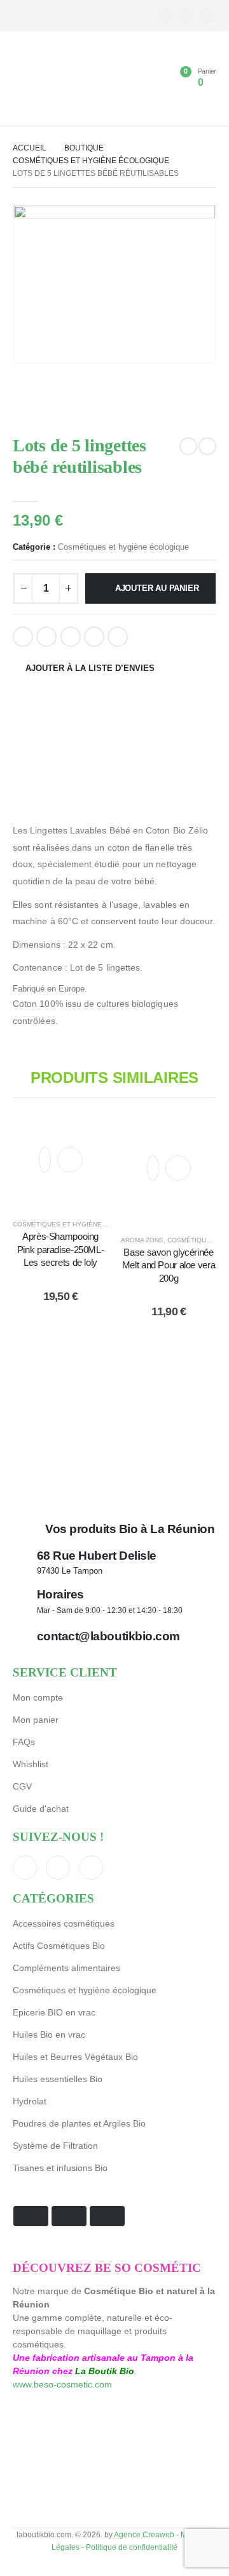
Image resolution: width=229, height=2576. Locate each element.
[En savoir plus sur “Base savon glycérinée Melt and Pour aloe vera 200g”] (178, 1168)
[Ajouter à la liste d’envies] (45, 1160)
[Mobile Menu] (22, 79)
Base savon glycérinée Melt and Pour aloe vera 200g (169, 1265)
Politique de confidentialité (132, 2547)
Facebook (23, 637)
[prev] (188, 446)
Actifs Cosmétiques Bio (59, 1946)
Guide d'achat (41, 1809)
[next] (207, 446)
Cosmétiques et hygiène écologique (123, 547)
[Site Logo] (60, 82)
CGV (22, 1786)
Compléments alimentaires (66, 1968)
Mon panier (36, 1720)
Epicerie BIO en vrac (54, 2012)
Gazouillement (46, 637)
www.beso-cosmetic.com (62, 2384)
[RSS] (186, 16)
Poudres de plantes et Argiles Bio (79, 2123)
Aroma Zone (142, 1240)
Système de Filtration (55, 2146)
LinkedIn (71, 637)
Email (118, 637)
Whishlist (31, 1764)
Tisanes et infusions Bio (60, 2168)
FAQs (24, 1742)
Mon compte (38, 1697)
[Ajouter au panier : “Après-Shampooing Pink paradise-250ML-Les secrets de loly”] (70, 1160)
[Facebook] (165, 16)
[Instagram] (207, 16)
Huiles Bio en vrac (49, 2035)
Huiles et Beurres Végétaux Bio (75, 2057)
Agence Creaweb (144, 2534)
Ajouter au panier (157, 588)
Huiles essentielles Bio (58, 2079)
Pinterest (94, 637)
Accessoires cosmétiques (64, 1923)
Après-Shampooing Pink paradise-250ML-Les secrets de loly (61, 1249)
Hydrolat (30, 2101)
